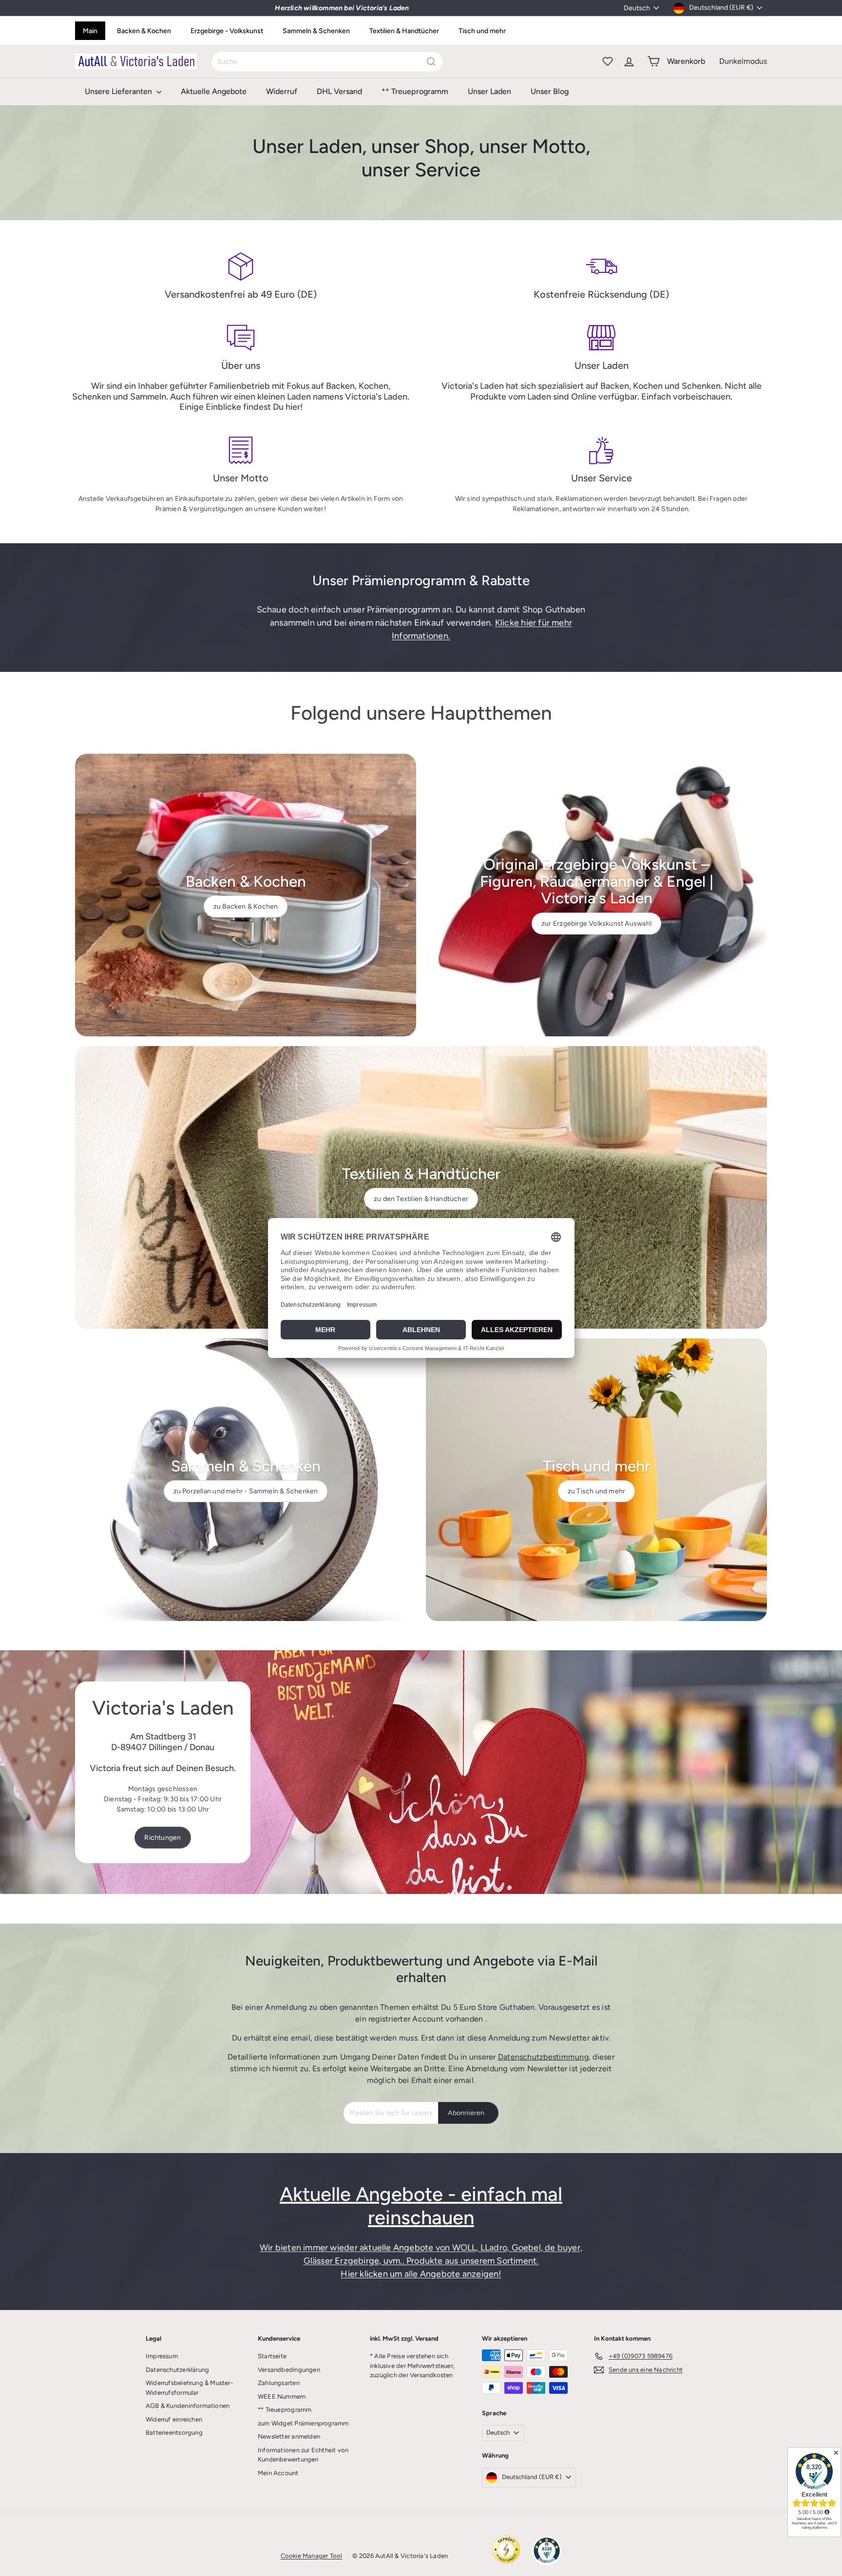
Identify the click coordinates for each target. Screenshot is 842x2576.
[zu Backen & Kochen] (246, 895)
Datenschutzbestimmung (543, 2057)
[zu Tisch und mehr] (596, 1480)
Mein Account (278, 2473)
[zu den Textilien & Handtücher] (421, 1187)
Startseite (272, 2356)
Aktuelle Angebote (214, 91)
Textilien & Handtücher (404, 31)
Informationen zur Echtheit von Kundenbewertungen (303, 2455)
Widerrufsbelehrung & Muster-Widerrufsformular (189, 2388)
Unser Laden (489, 91)
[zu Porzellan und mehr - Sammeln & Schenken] (246, 1480)
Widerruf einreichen (174, 2419)
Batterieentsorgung (174, 2433)
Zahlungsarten (279, 2383)
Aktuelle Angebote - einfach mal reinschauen (421, 2206)
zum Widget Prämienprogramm (303, 2423)
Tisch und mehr (482, 31)
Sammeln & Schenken (316, 31)
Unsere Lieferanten (119, 91)
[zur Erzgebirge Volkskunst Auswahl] (596, 895)
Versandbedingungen (289, 2370)
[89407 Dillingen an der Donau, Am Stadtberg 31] (421, 1772)
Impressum (162, 2356)
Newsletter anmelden (289, 2436)
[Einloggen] (629, 61)
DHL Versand (339, 91)
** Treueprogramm (415, 91)
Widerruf (282, 91)
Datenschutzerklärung (177, 2370)
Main (90, 31)
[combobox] (327, 62)
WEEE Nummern (282, 2396)
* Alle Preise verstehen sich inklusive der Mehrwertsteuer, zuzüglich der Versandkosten (412, 2366)
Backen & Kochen (144, 31)
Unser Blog (550, 91)
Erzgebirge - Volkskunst (227, 31)
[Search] (431, 62)
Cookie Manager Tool (312, 2556)
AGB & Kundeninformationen (188, 2406)
